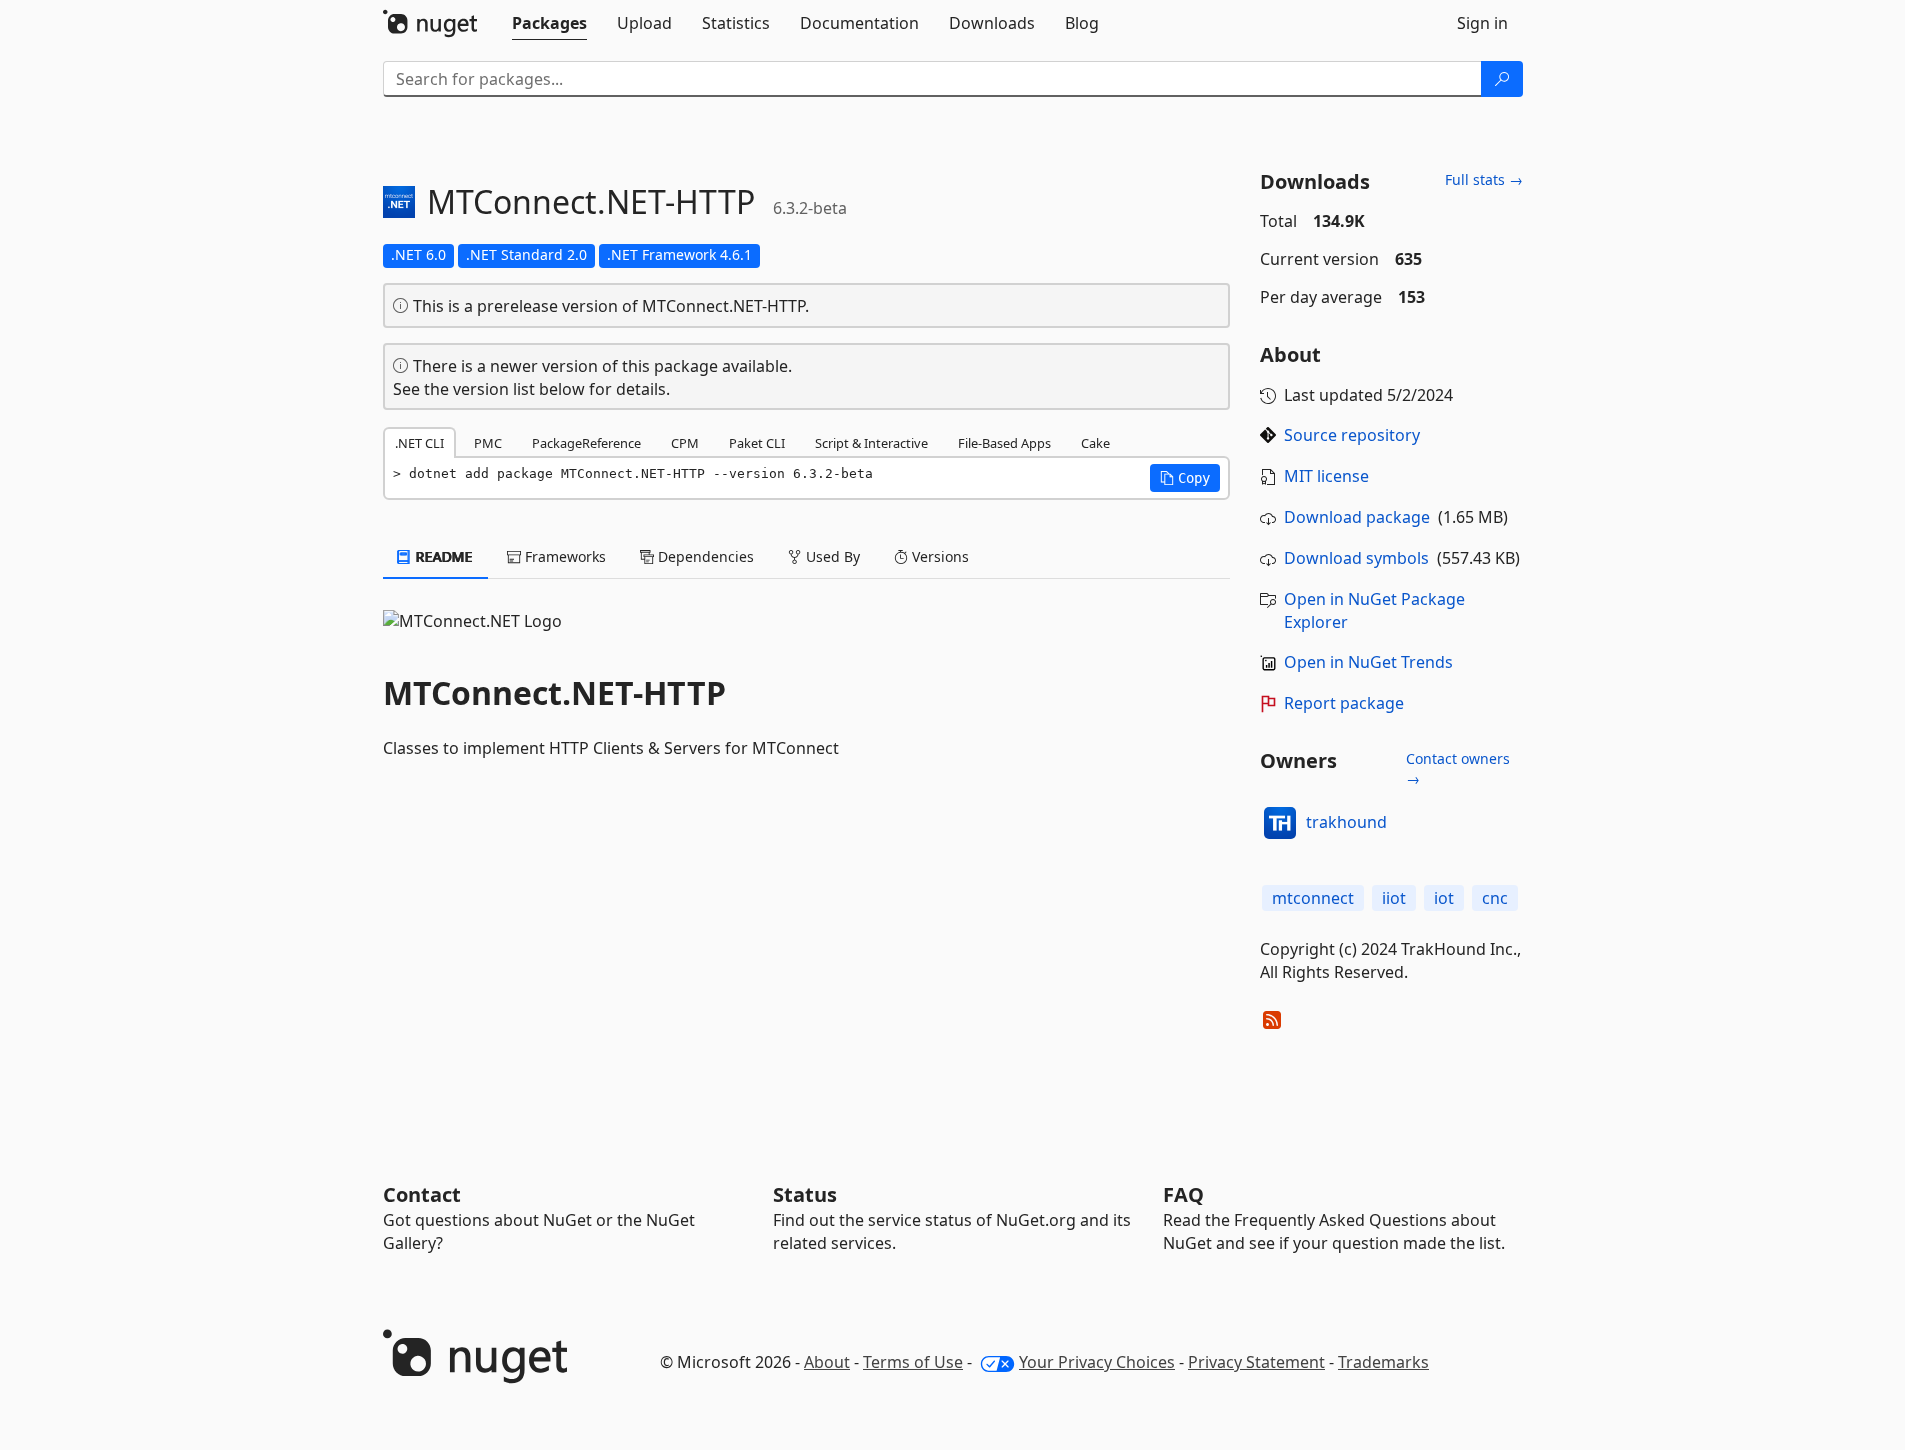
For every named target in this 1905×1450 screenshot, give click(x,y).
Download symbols (1356, 558)
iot (1444, 898)
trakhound (1346, 822)
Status (805, 1194)
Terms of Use (913, 1362)
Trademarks (1383, 1362)
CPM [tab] (685, 443)
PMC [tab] (488, 443)
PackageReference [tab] (586, 443)
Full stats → (1484, 179)
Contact (422, 1194)
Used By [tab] (831, 556)
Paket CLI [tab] (757, 443)
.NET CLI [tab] (419, 443)
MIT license (1326, 476)
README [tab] (442, 556)
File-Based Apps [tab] (1004, 443)
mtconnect (1313, 898)
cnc (1495, 898)
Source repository (1352, 435)
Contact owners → (1458, 768)
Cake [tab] (1095, 443)
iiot (1394, 898)
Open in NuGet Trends (1368, 662)
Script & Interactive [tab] (871, 443)
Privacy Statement (1256, 1362)
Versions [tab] (938, 556)
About (827, 1362)
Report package (1344, 703)
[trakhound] (1280, 823)
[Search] (1502, 79)
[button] (1185, 478)
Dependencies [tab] (704, 556)
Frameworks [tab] (563, 556)
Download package (1357, 517)
